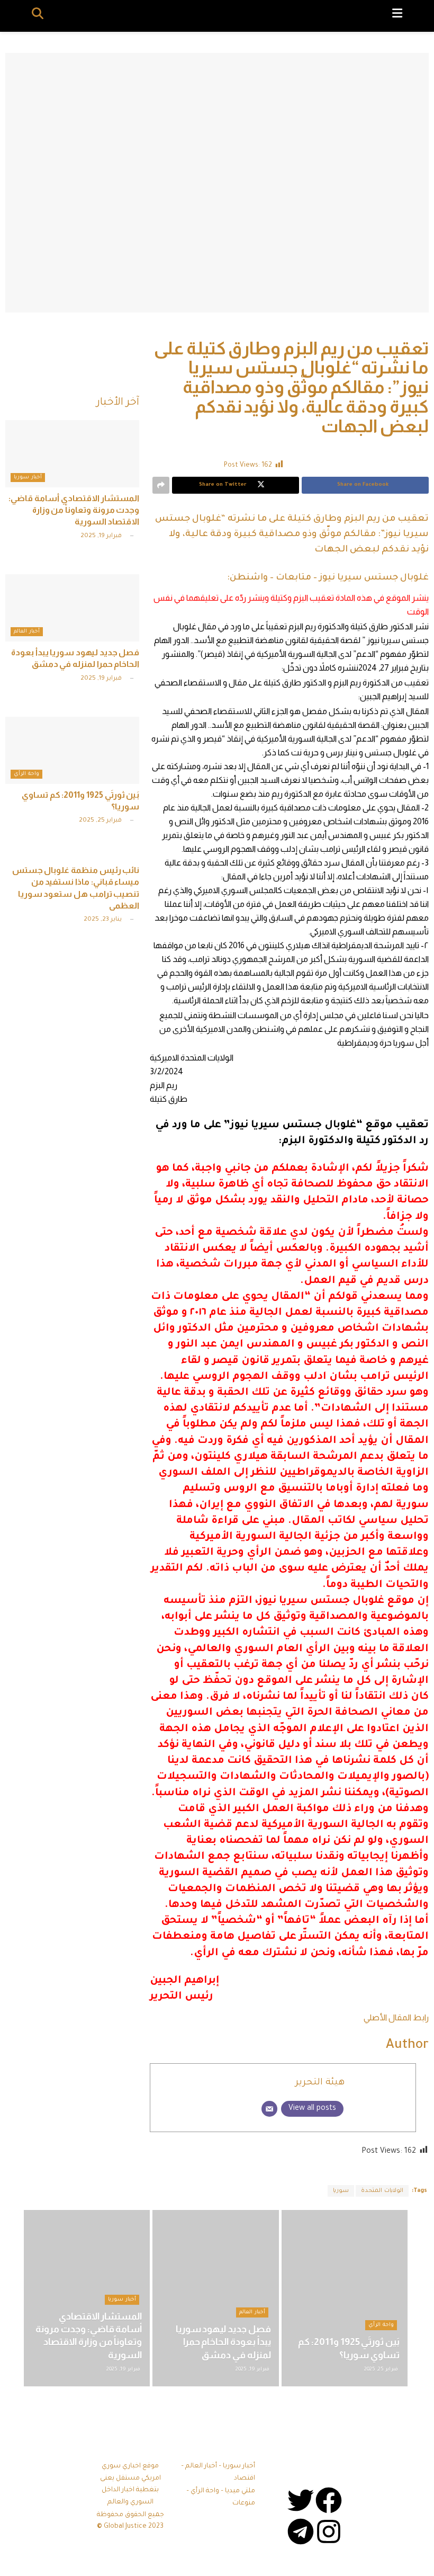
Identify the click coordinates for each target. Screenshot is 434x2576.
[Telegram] (301, 2532)
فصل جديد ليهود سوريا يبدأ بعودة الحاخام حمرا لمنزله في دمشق (223, 2342)
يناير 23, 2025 (103, 920)
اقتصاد (245, 2479)
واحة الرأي (26, 774)
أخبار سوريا (28, 478)
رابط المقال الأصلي (396, 2017)
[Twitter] (301, 2500)
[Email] (269, 2109)
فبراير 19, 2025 (102, 536)
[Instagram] (329, 2532)
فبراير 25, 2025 (101, 821)
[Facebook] (329, 2500)
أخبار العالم (27, 632)
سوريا (341, 2191)
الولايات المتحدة (382, 2191)
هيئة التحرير (320, 2083)
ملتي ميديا (240, 2491)
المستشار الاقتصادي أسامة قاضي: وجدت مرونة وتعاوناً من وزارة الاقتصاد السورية (74, 510)
